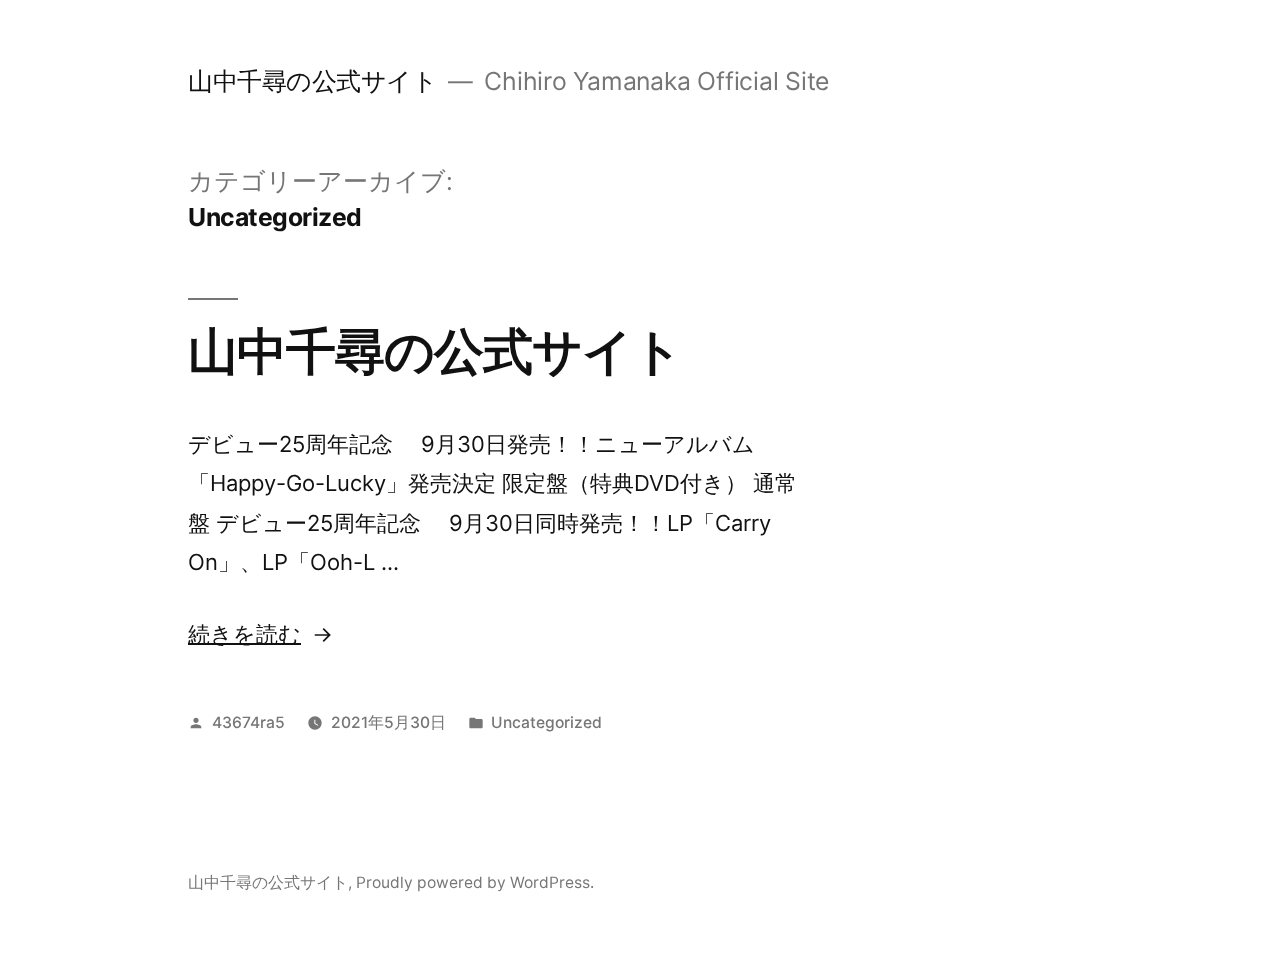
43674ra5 (248, 722)
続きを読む (244, 634)
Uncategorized (546, 722)
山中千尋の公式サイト (312, 81)
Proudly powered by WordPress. (475, 882)
